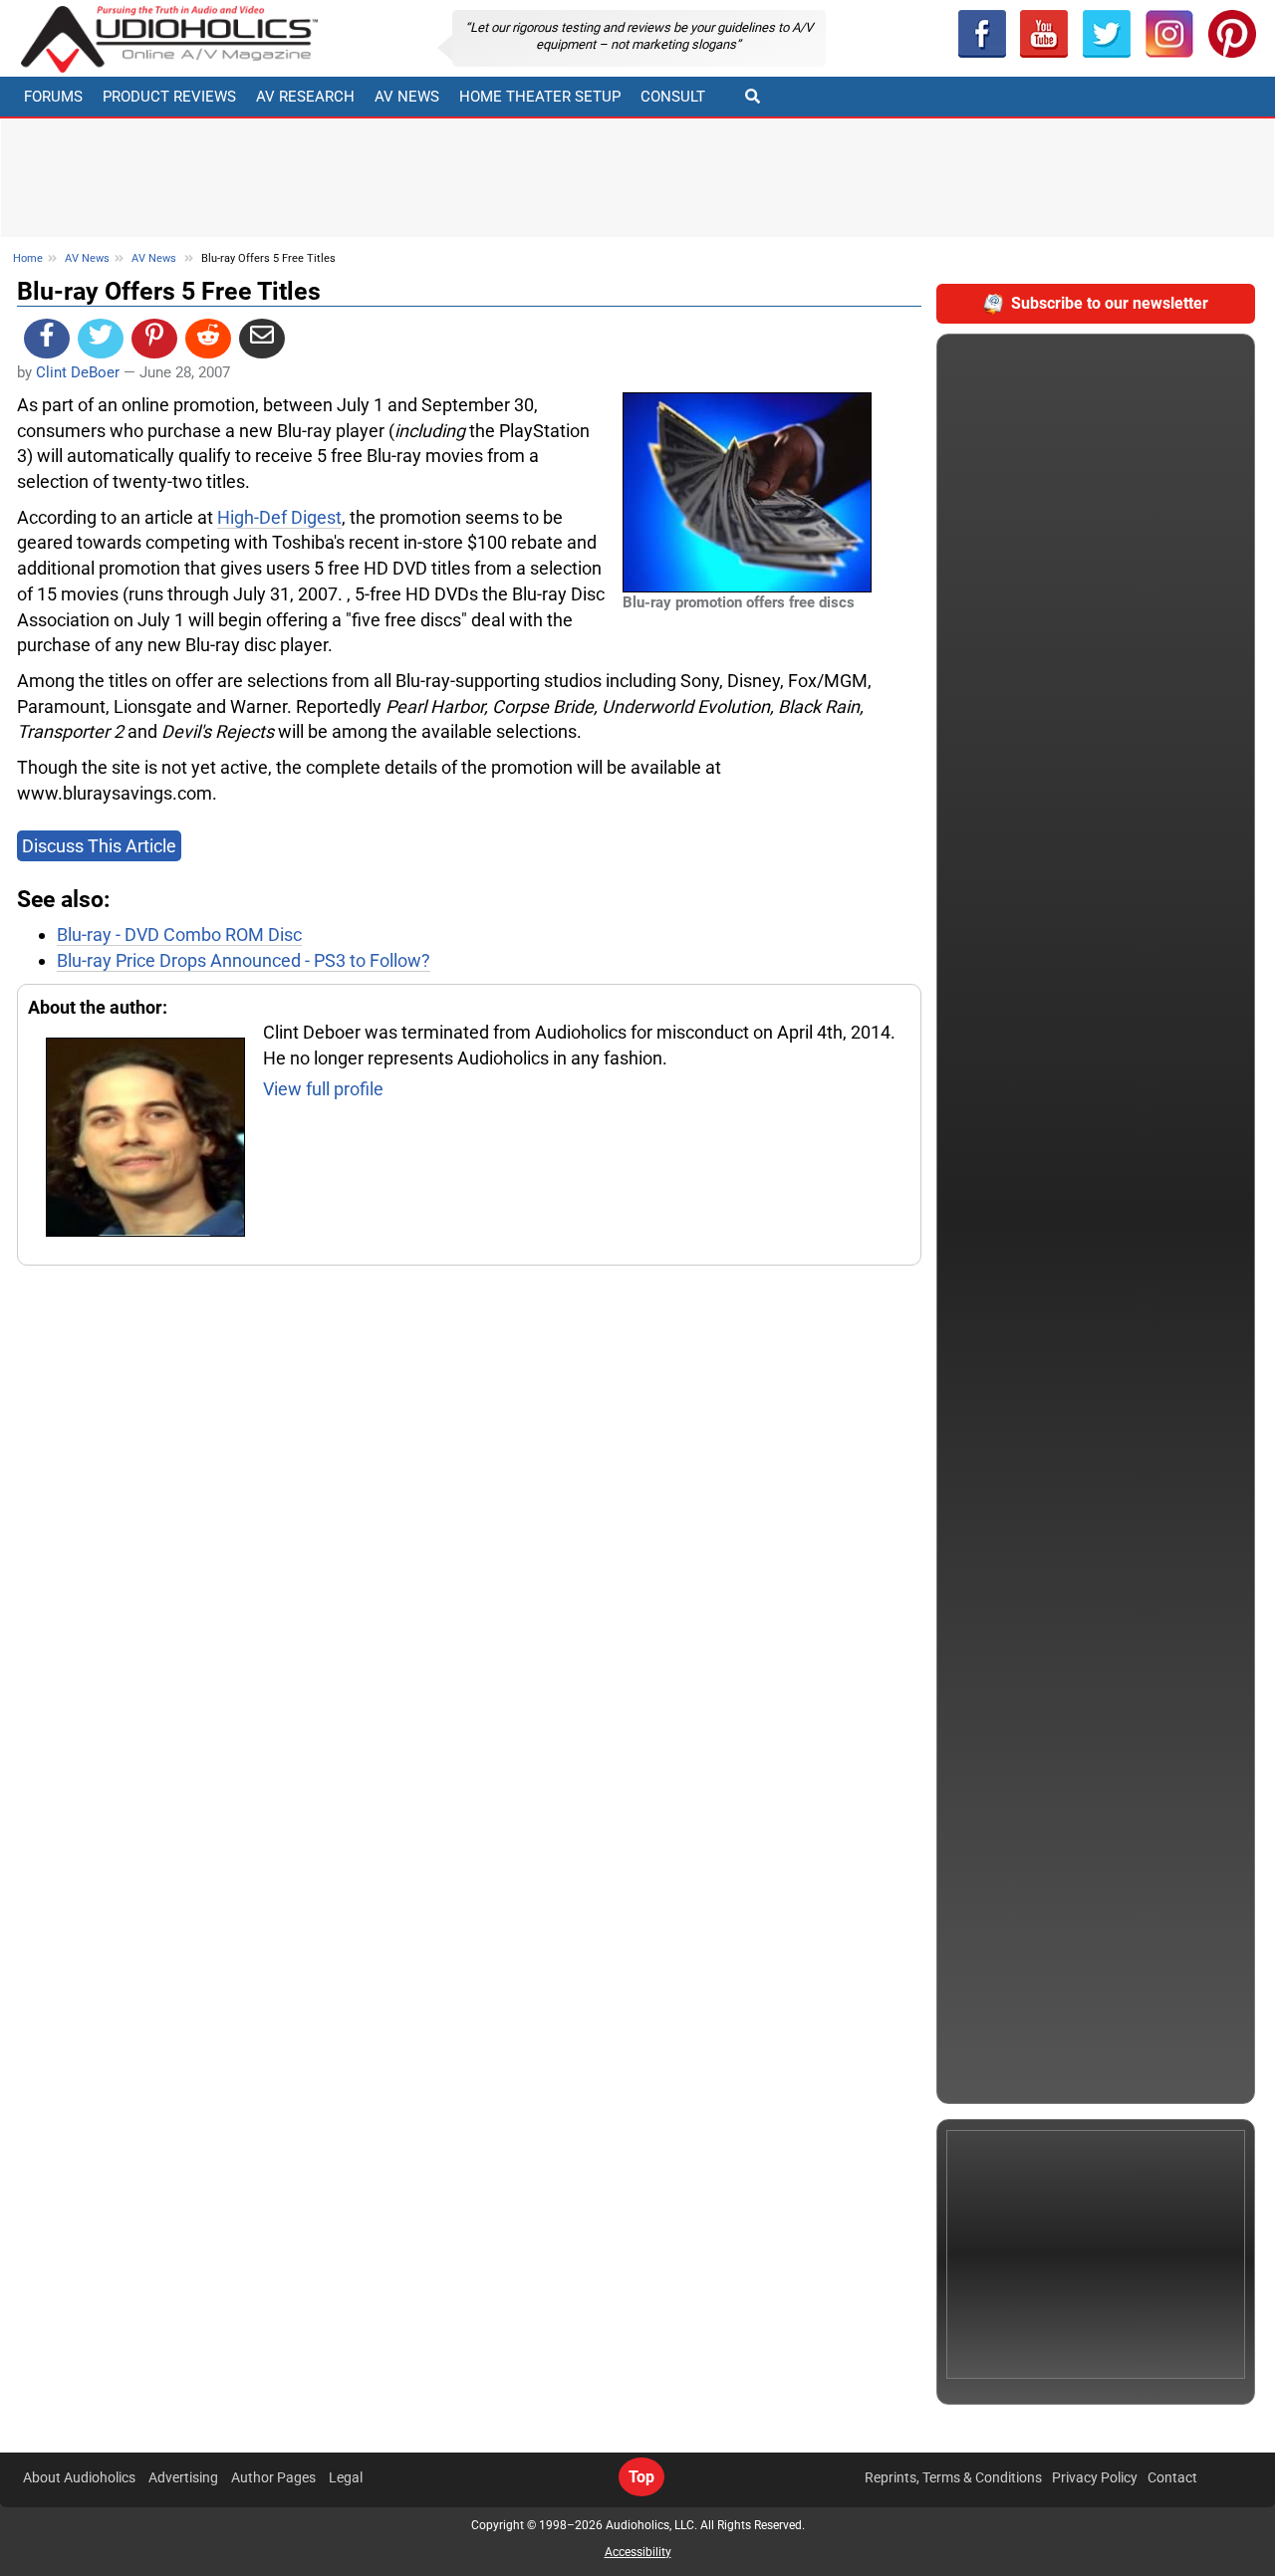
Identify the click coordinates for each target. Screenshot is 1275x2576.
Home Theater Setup (540, 97)
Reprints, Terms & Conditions (953, 2477)
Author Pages (273, 2477)
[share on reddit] (208, 339)
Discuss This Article (99, 846)
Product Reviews (169, 97)
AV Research (305, 97)
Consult (673, 97)
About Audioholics (79, 2477)
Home (28, 258)
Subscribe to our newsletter (1110, 303)
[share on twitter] (101, 339)
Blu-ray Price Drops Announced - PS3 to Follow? (244, 960)
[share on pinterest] (154, 339)
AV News (407, 97)
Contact (1172, 2477)
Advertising (183, 2477)
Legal (346, 2477)
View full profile (323, 1089)
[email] (262, 339)
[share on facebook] (47, 339)
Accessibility (638, 2552)
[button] (1044, 34)
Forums (53, 97)
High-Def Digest (279, 517)
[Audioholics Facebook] (982, 34)
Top (641, 2477)
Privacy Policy (1095, 2477)
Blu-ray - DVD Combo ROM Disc (179, 935)
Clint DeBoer (78, 372)
